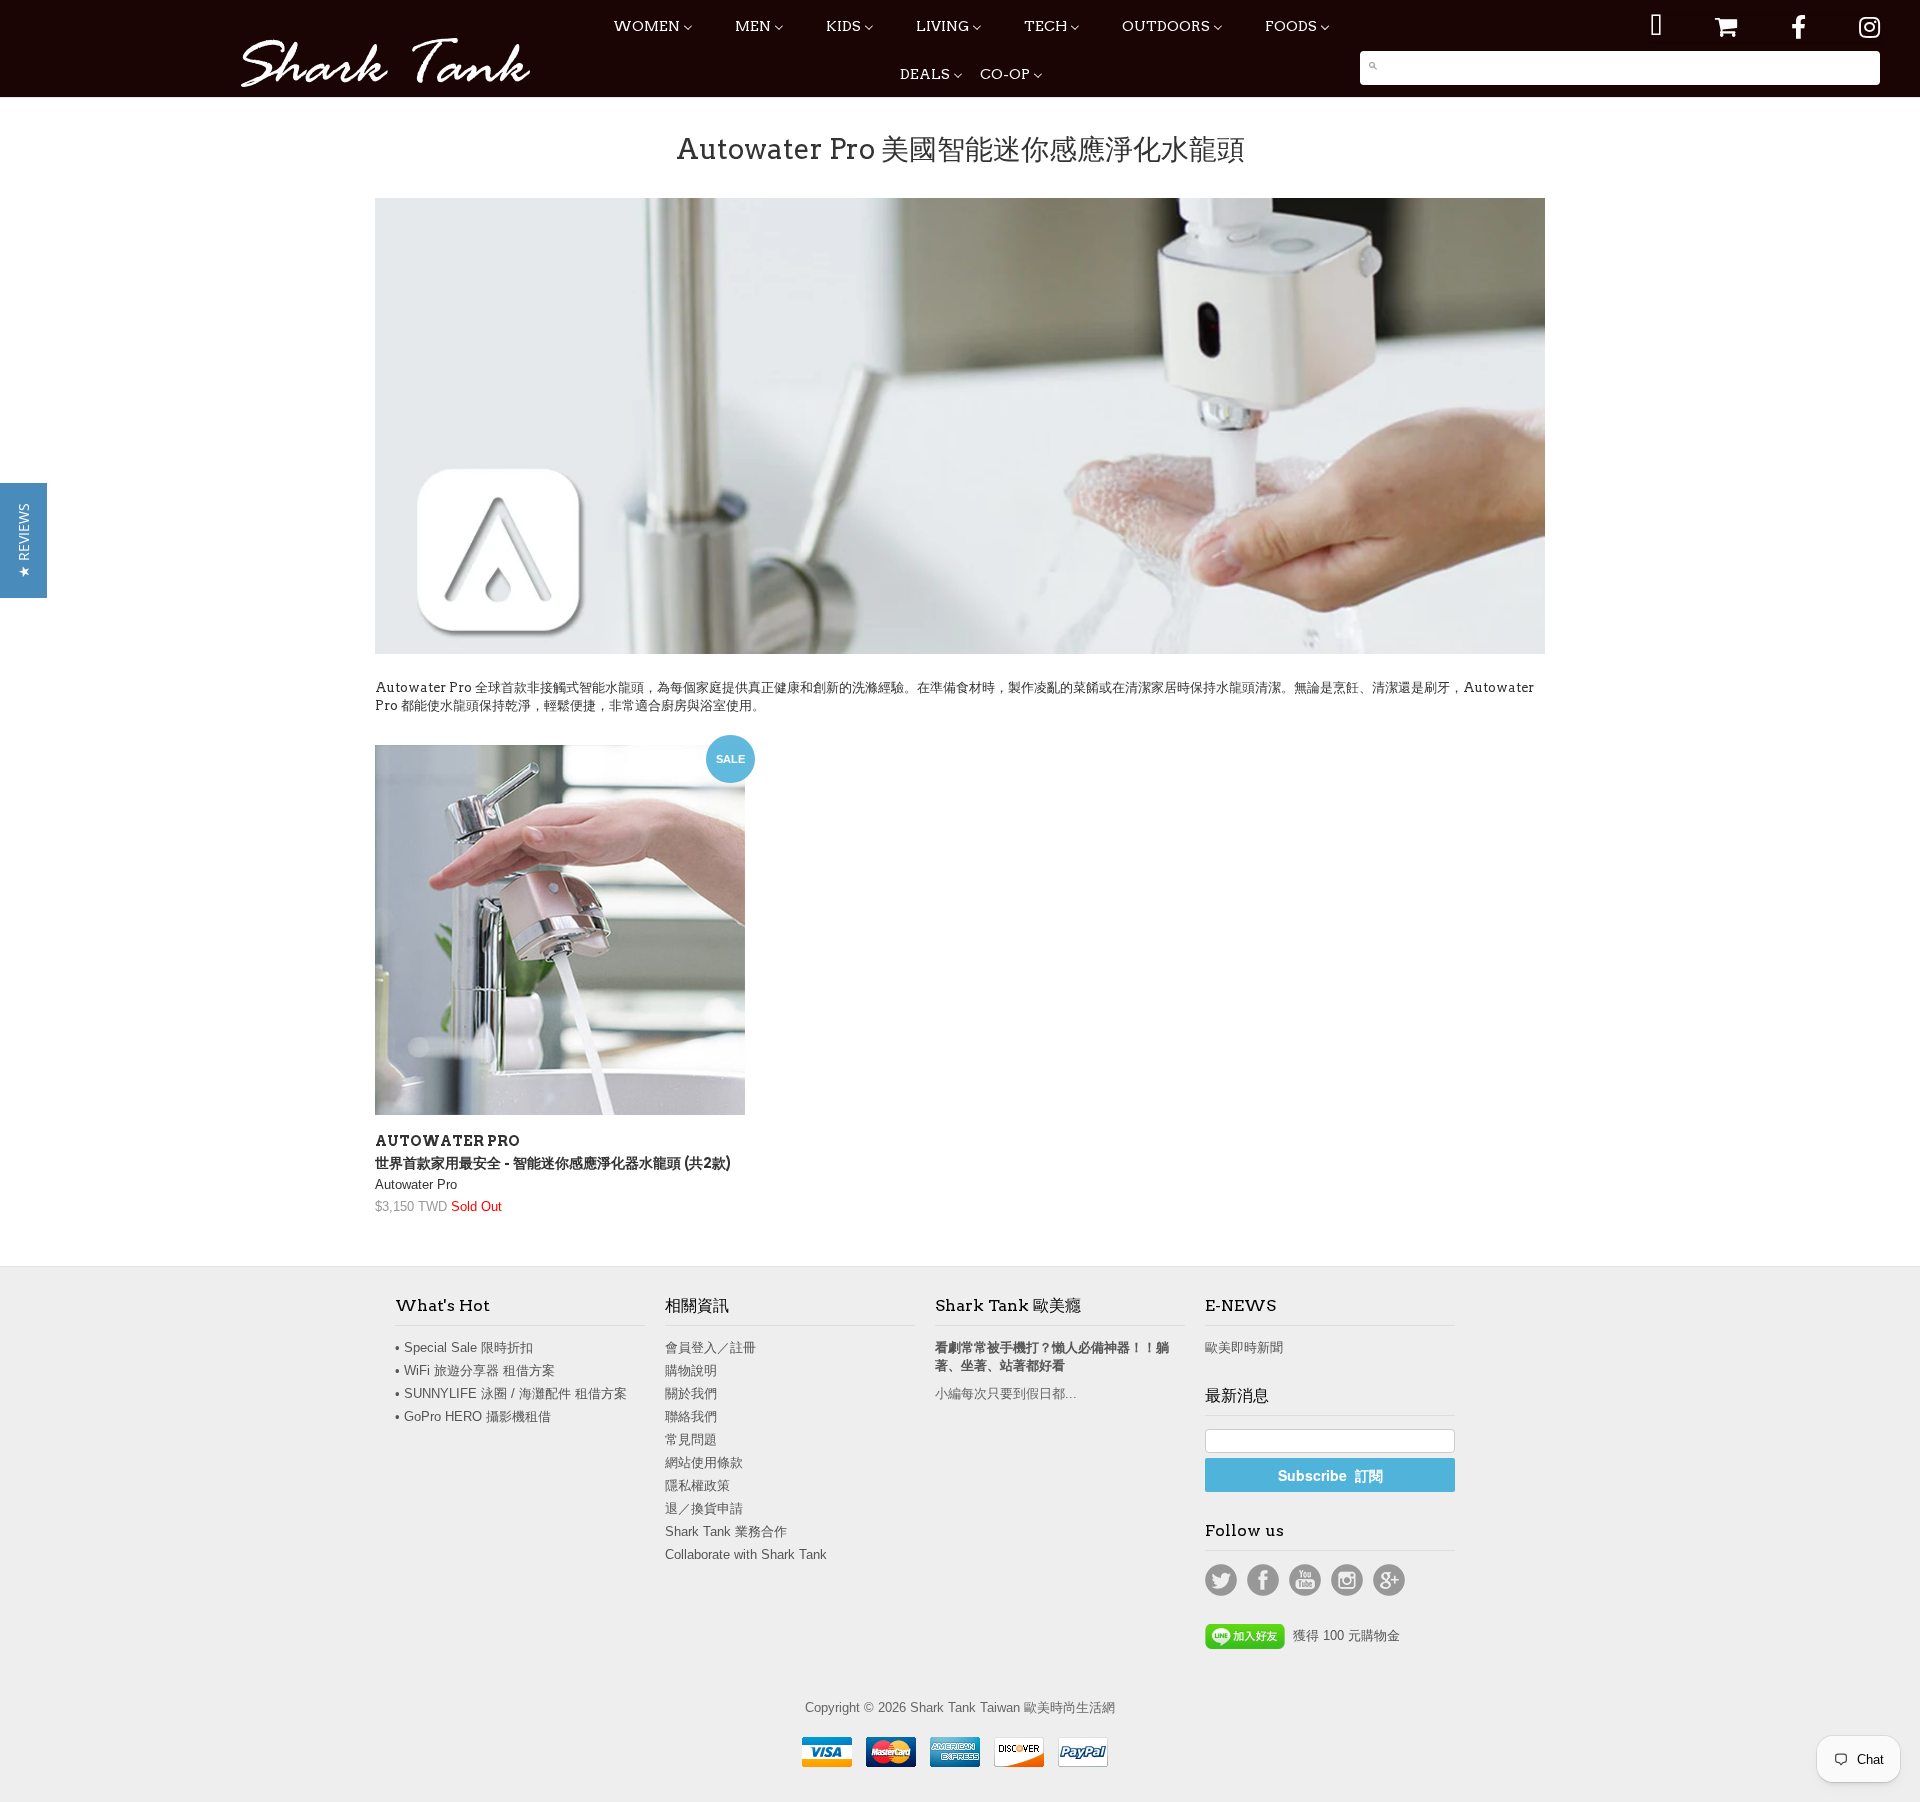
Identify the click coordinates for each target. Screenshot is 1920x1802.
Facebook (1263, 1580)
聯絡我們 (691, 1416)
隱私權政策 (697, 1485)
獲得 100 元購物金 (1342, 1635)
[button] (23, 540)
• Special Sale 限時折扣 (464, 1347)
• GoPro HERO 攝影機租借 (473, 1416)
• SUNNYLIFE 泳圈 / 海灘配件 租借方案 (511, 1393)
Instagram (1347, 1580)
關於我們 (691, 1393)
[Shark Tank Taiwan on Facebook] (1798, 27)
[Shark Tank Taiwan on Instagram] (1869, 27)
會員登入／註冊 (710, 1347)
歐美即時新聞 (1244, 1347)
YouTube (1305, 1580)
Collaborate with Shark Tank (746, 1554)
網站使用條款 (704, 1462)
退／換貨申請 (704, 1508)
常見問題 (691, 1439)
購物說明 (691, 1370)
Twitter (1221, 1580)
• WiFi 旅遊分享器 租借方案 (475, 1370)
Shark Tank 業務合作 (726, 1531)
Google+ (1389, 1580)
